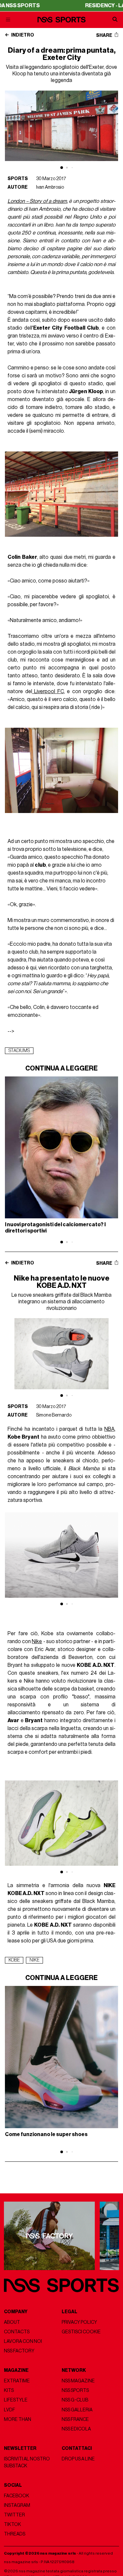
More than (18, 2419)
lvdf (10, 2410)
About (12, 2322)
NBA (109, 1429)
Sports (18, 179)
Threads (15, 2534)
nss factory (19, 2351)
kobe (14, 1960)
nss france (75, 2419)
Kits (9, 2390)
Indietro (22, 35)
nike (34, 1960)
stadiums (19, 1051)
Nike (37, 1641)
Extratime (17, 2381)
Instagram (17, 2505)
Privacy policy (79, 2322)
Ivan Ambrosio (50, 187)
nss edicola (76, 2429)
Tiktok (12, 2524)
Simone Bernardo (54, 1415)
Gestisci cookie (81, 2332)
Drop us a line (78, 2459)
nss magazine (78, 2381)
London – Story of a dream (37, 201)
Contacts (17, 2332)
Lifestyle (16, 2400)
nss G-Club (75, 2400)
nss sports (75, 2390)
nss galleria (77, 2410)
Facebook (17, 2496)
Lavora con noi (23, 2341)
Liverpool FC (48, 691)
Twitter (14, 2515)
